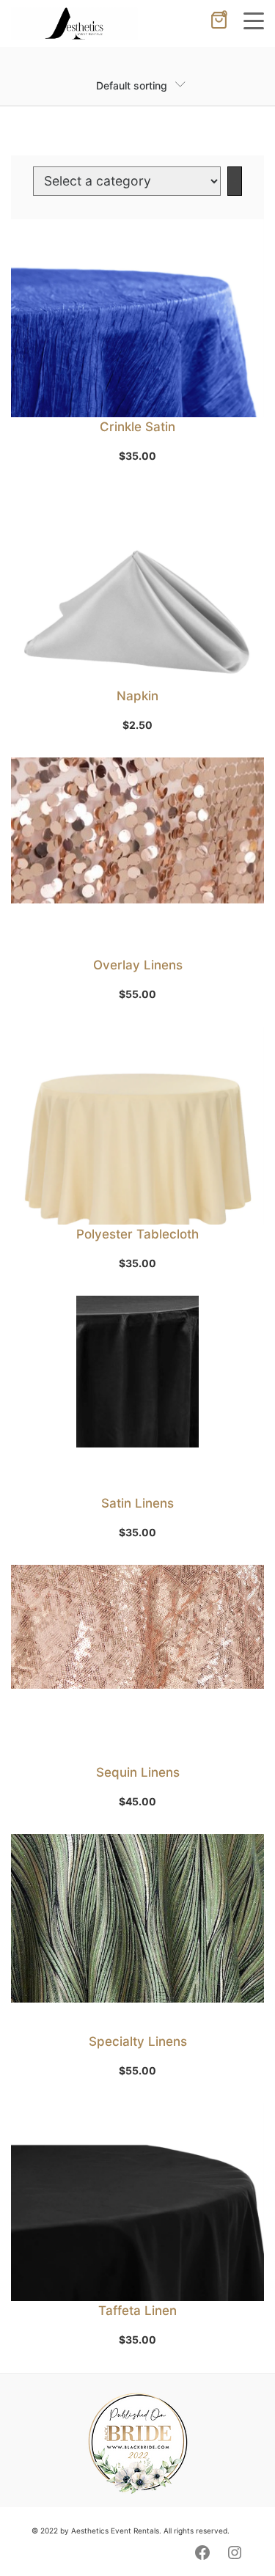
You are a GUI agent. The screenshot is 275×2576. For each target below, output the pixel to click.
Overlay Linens (138, 965)
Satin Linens (137, 1503)
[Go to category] (235, 181)
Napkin (137, 696)
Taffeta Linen (137, 2311)
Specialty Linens (138, 2041)
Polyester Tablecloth (137, 1234)
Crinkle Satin (137, 427)
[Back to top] (235, 2536)
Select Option (144, 938)
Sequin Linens (138, 1772)
